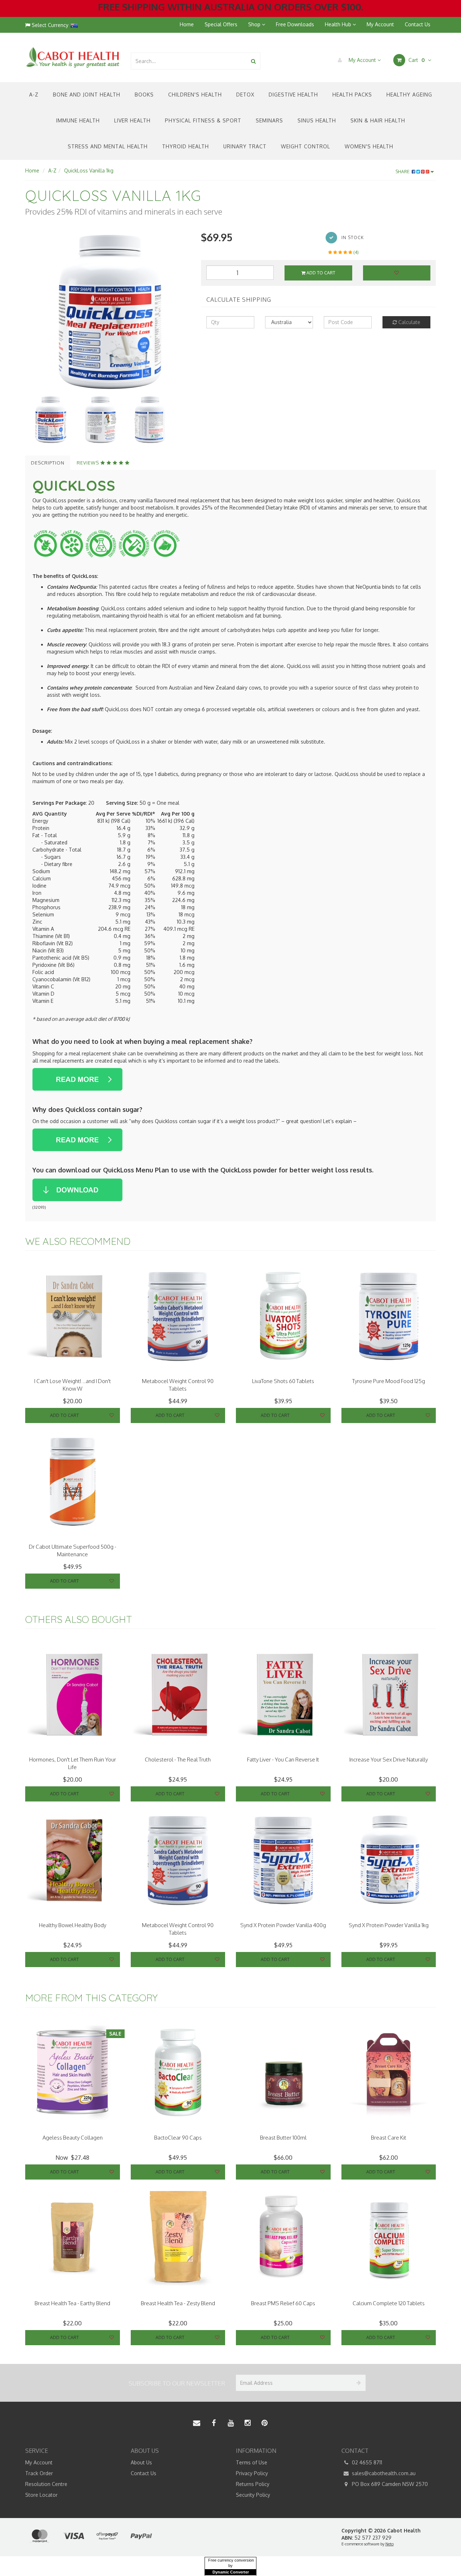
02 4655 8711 (366, 2462)
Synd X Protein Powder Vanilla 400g (283, 1925)
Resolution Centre (46, 2484)
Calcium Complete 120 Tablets (389, 2303)
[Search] (253, 61)
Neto (390, 2544)
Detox (245, 95)
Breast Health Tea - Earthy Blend (72, 2303)
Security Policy (253, 2495)
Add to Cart (320, 273)
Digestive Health (293, 95)
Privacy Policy (252, 2473)
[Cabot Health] (73, 57)
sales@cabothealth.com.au (383, 2473)
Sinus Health (317, 120)
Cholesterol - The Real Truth (178, 1760)
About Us (141, 2462)
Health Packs (352, 95)
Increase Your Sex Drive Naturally (389, 1760)
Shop (255, 24)
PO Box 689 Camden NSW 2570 (389, 2484)
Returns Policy (253, 2484)
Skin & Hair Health (378, 120)
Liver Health (132, 120)
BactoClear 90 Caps (178, 2138)
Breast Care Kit (389, 2138)
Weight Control (306, 146)
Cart (416, 60)
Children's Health (195, 95)
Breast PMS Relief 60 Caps (283, 2303)
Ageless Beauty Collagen (73, 2138)
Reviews (89, 463)
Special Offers (221, 24)
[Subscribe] (357, 2383)
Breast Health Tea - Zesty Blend (178, 2303)
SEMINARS (269, 120)
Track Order (39, 2473)
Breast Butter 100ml (283, 2138)
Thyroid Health (185, 146)
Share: (404, 172)
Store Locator (41, 2495)
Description (48, 463)
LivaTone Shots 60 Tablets (283, 1381)
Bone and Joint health (87, 95)
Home (187, 24)
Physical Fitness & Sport (203, 120)
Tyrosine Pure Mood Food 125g (389, 1381)
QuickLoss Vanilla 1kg (89, 170)
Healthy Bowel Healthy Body (73, 1925)
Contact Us (418, 24)
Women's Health (369, 146)
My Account (380, 24)
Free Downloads (295, 24)
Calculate (409, 322)
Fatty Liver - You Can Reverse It (283, 1760)
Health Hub (339, 24)
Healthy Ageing (409, 95)
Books (144, 95)
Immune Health (78, 120)
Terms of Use (252, 2462)
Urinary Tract (245, 146)
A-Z (34, 95)
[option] (108, 313)
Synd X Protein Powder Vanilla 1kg (389, 1925)
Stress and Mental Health (108, 146)
